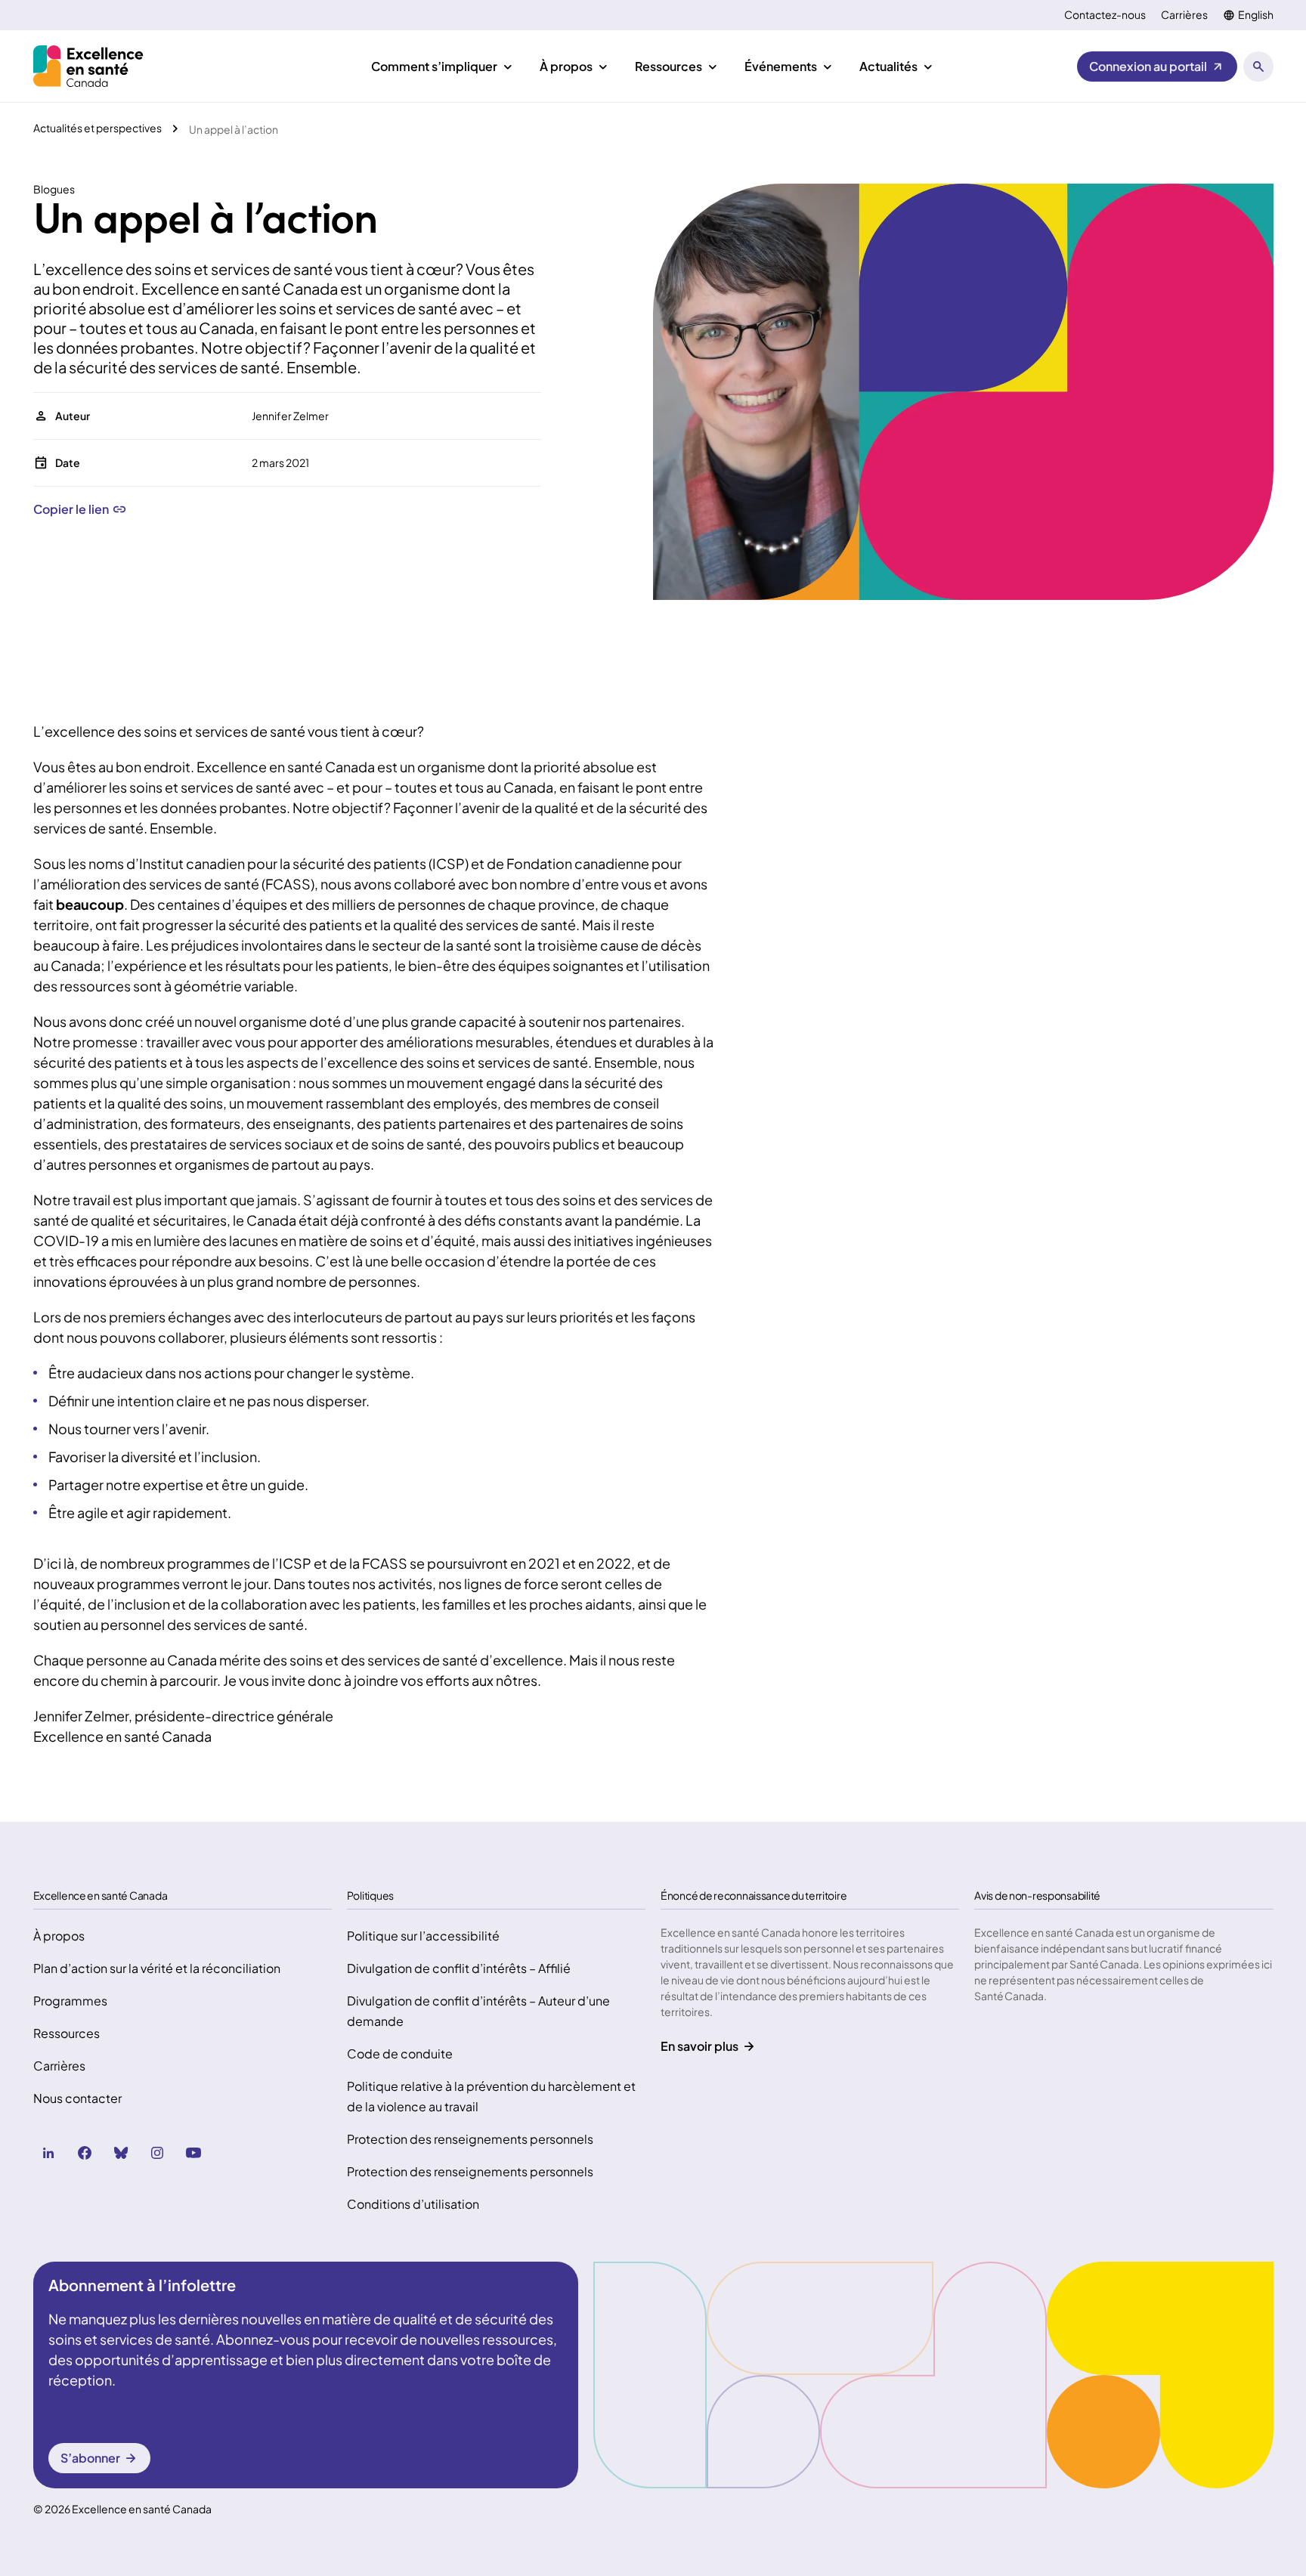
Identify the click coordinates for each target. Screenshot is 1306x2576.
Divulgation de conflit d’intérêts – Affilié (459, 1968)
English (1256, 15)
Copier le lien (71, 509)
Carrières (1184, 15)
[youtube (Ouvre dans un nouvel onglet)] (193, 2153)
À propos (59, 1936)
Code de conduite (400, 2053)
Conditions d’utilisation (413, 2204)
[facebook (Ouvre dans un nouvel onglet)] (85, 2153)
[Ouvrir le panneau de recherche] (1258, 66)
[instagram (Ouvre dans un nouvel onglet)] (157, 2153)
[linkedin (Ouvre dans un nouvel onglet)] (48, 2153)
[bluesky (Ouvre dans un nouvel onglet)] (121, 2153)
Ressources (67, 2033)
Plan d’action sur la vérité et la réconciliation (157, 1968)
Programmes (70, 2001)
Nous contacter (77, 2098)
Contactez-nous (1105, 15)
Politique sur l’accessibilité (423, 1936)
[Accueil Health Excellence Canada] (90, 66)
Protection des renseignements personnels (470, 2139)
